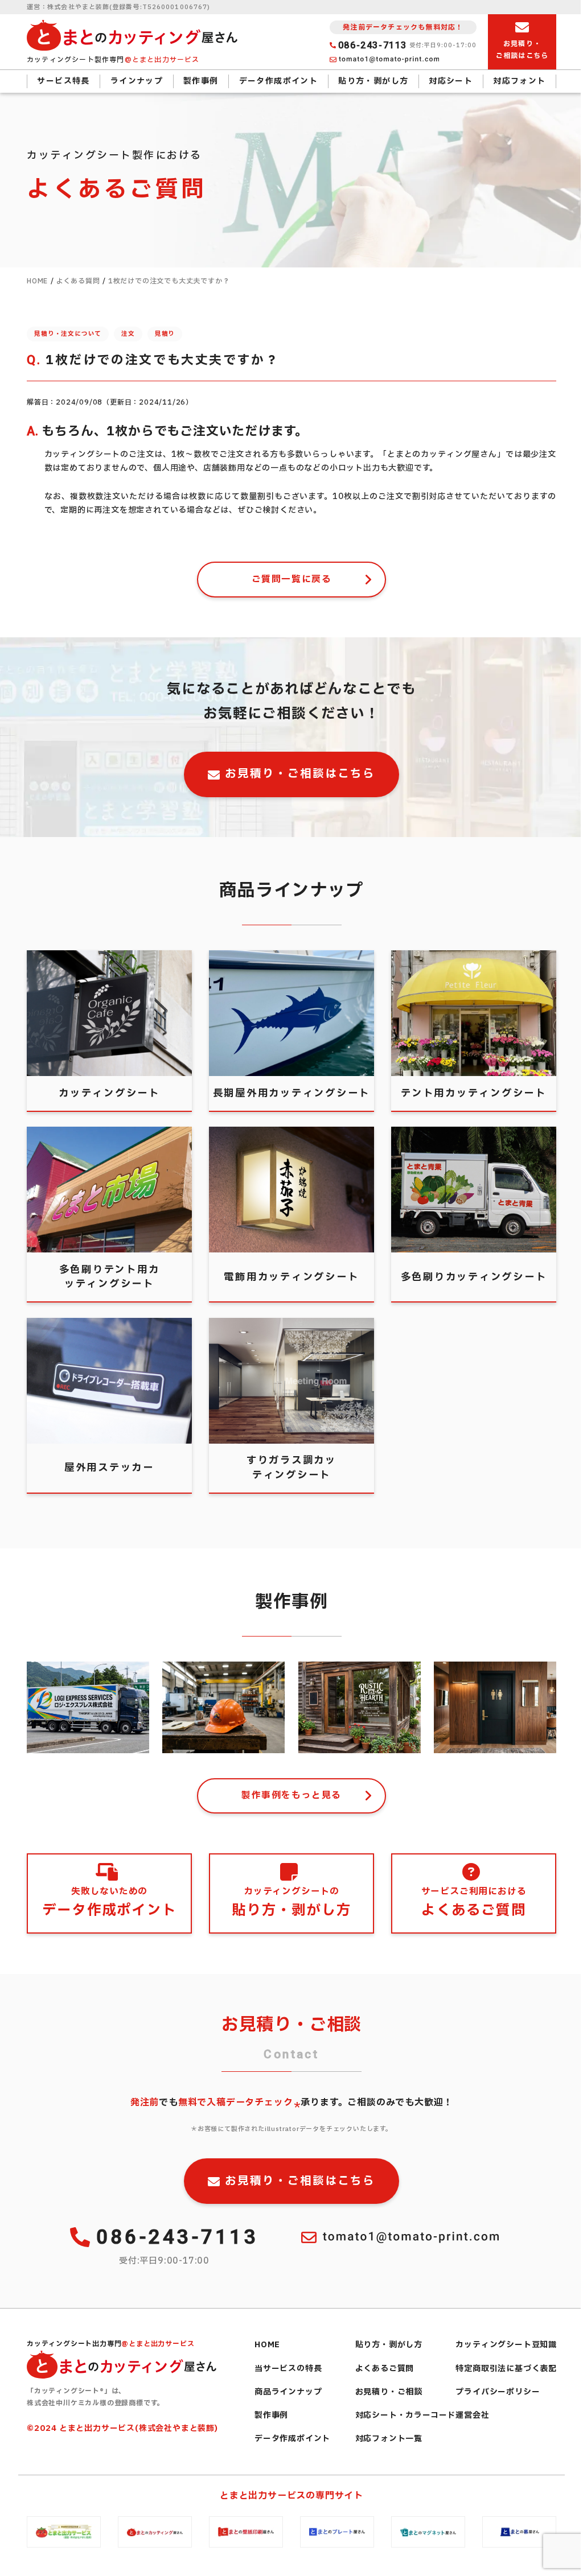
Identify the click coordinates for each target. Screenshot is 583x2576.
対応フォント (519, 81)
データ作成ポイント (279, 81)
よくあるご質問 (385, 2369)
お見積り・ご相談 (389, 2392)
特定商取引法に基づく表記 (506, 2369)
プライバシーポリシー (498, 2392)
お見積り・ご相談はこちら (300, 774)
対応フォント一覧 (389, 2439)
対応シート (451, 81)
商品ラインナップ (288, 2392)
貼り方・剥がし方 (373, 81)
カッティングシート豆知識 (506, 2345)
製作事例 (201, 81)
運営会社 (472, 2415)
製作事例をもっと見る (291, 1795)
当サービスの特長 (288, 2369)
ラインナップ (137, 81)
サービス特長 (63, 81)
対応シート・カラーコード (406, 2415)
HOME (267, 2345)
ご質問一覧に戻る (292, 579)
